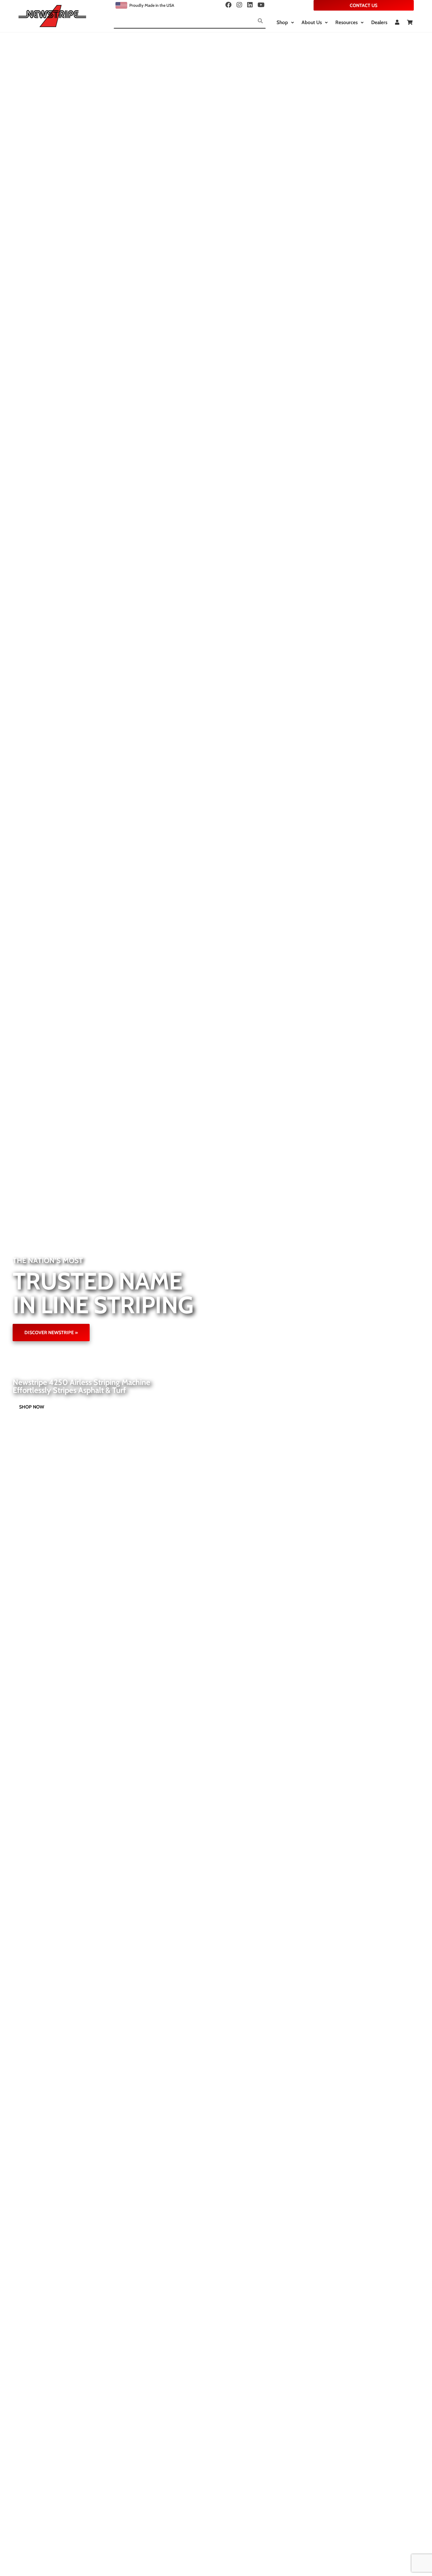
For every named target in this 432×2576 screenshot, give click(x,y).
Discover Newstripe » (51, 1333)
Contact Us (364, 5)
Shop (282, 22)
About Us (312, 22)
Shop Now (32, 1407)
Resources (346, 22)
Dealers (379, 22)
